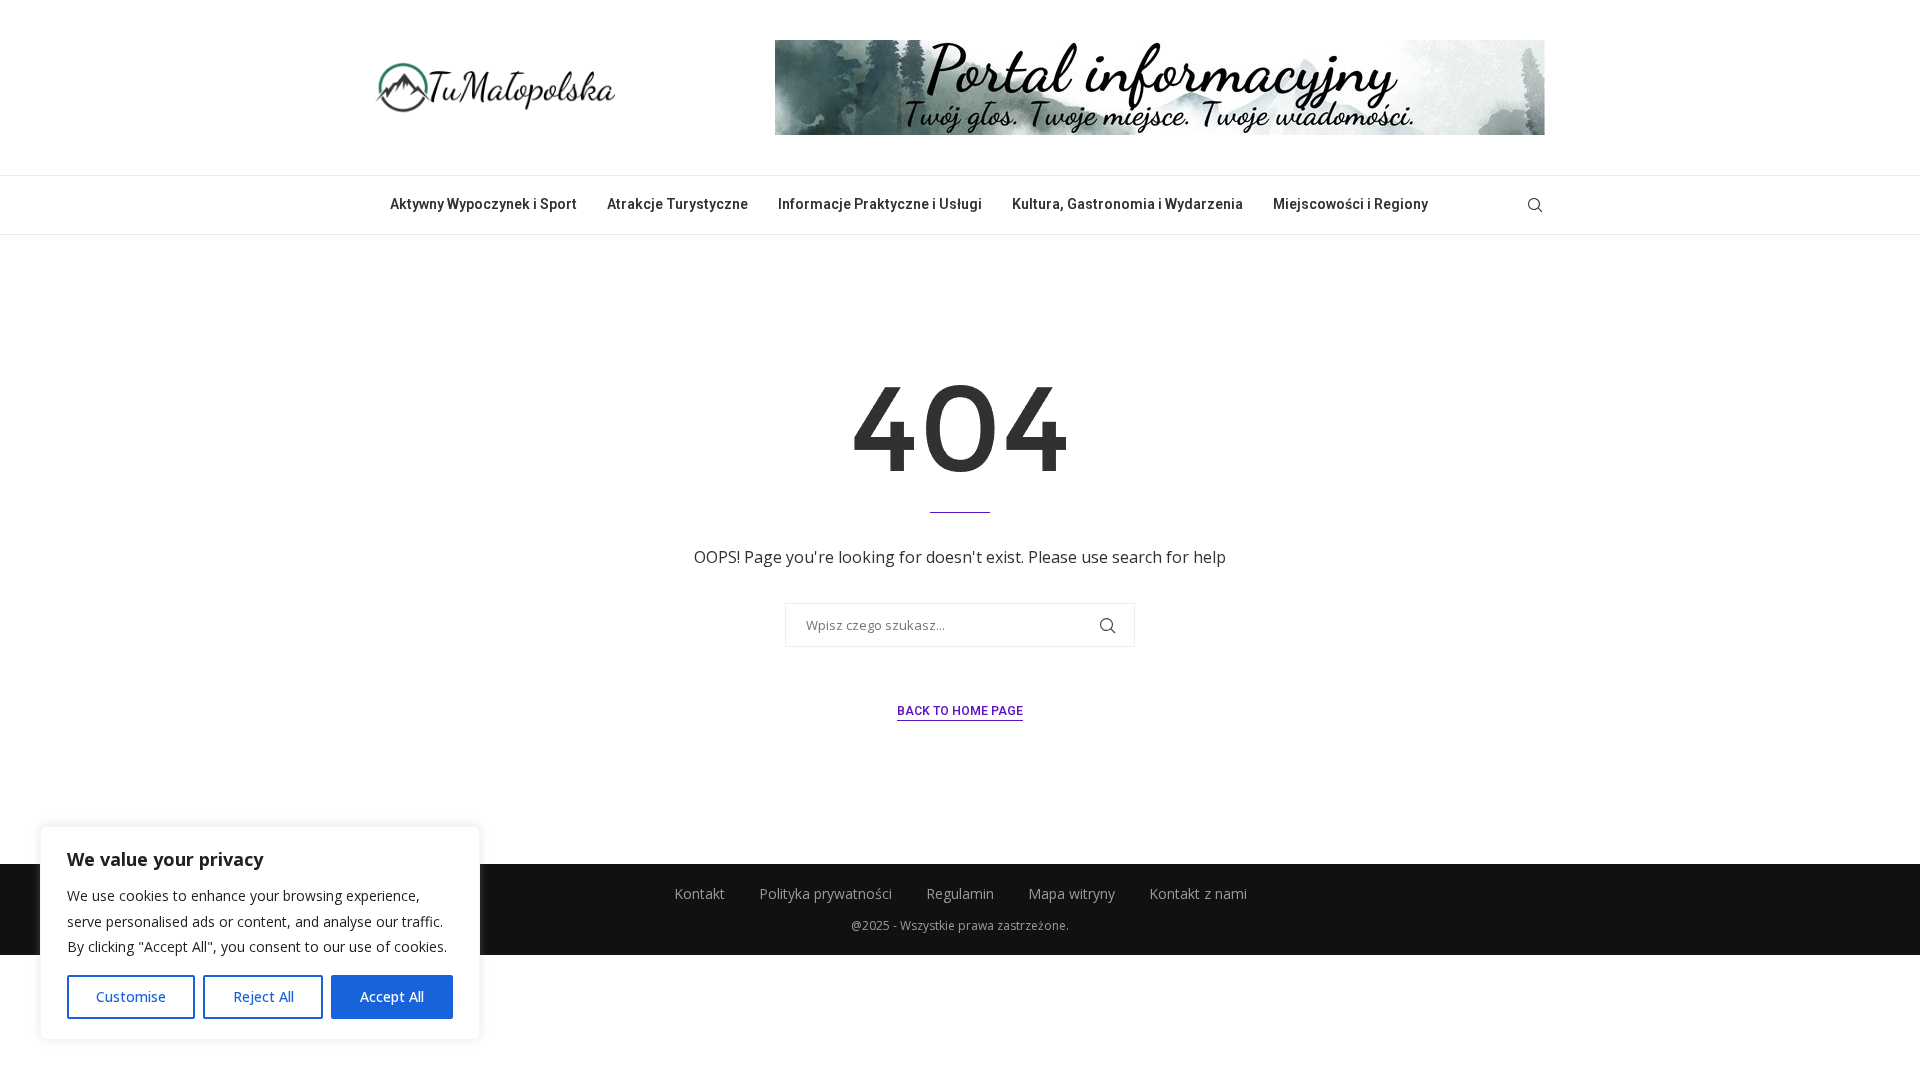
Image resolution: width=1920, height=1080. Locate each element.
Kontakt (699, 893)
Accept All (392, 996)
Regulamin (960, 893)
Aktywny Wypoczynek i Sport (483, 204)
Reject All (263, 996)
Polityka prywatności (825, 893)
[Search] (1535, 205)
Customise (131, 996)
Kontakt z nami (1198, 893)
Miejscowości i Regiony (1350, 204)
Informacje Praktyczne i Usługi (880, 204)
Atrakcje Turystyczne (677, 204)
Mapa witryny (1071, 893)
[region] (260, 933)
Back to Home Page (960, 711)
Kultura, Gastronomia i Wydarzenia (1127, 204)
